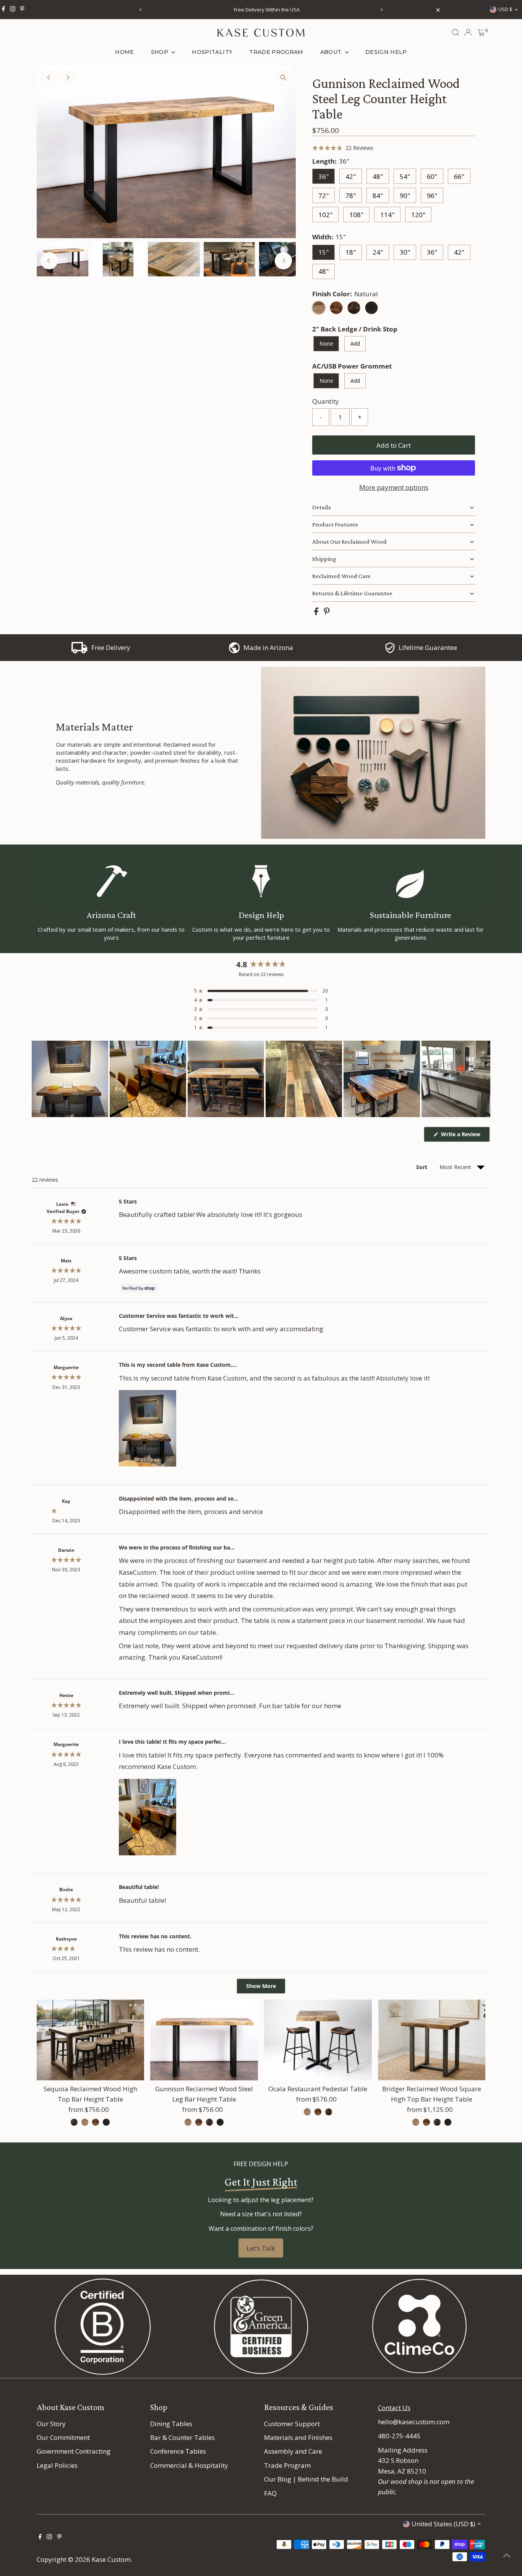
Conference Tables (178, 2451)
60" (432, 176)
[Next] (382, 10)
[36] (74, 2122)
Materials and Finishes (298, 2437)
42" (351, 176)
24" (378, 252)
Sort (422, 1167)
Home (124, 52)
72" (323, 196)
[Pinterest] (22, 10)
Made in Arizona (268, 647)
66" (459, 176)
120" (418, 215)
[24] (307, 2112)
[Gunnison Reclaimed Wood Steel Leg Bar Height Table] (204, 2040)
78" (351, 196)
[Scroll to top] (507, 2555)
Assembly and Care (293, 2451)
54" (405, 176)
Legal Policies (57, 2465)
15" (323, 252)
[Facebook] (3, 10)
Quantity (326, 401)
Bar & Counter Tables (182, 2437)
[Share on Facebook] (317, 613)
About (332, 52)
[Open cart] (481, 32)
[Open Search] (456, 32)
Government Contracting (74, 2451)
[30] (416, 2122)
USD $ (505, 9)
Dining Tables (171, 2424)
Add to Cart (394, 445)
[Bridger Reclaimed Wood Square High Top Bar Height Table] (432, 2040)
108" (356, 215)
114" (387, 215)
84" (378, 196)
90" (405, 196)
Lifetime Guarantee (428, 647)
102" (325, 215)
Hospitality (212, 52)
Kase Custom (111, 2559)
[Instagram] (13, 10)
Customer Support (292, 2424)
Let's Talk (261, 2248)
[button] (343, 148)
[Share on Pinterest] (327, 613)
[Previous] (141, 10)
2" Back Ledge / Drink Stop (355, 329)
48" (378, 176)
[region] (261, 1079)
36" (323, 176)
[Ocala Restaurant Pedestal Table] (318, 2040)
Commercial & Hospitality (189, 2465)
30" (405, 252)
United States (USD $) (443, 2524)
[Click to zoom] (283, 78)
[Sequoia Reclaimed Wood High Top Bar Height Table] (91, 2040)
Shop (160, 52)
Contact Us (394, 2408)
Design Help (386, 52)
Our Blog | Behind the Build (306, 2479)
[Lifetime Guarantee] (390, 651)
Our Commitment (63, 2437)
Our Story (51, 2424)
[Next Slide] (484, 1079)
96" (432, 196)
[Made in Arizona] (234, 651)
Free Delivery (111, 647)
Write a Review (465, 1136)
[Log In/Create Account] (468, 32)
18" (351, 252)
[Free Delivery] (79, 651)
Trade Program (276, 52)
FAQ (270, 2493)
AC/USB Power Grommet (352, 366)
